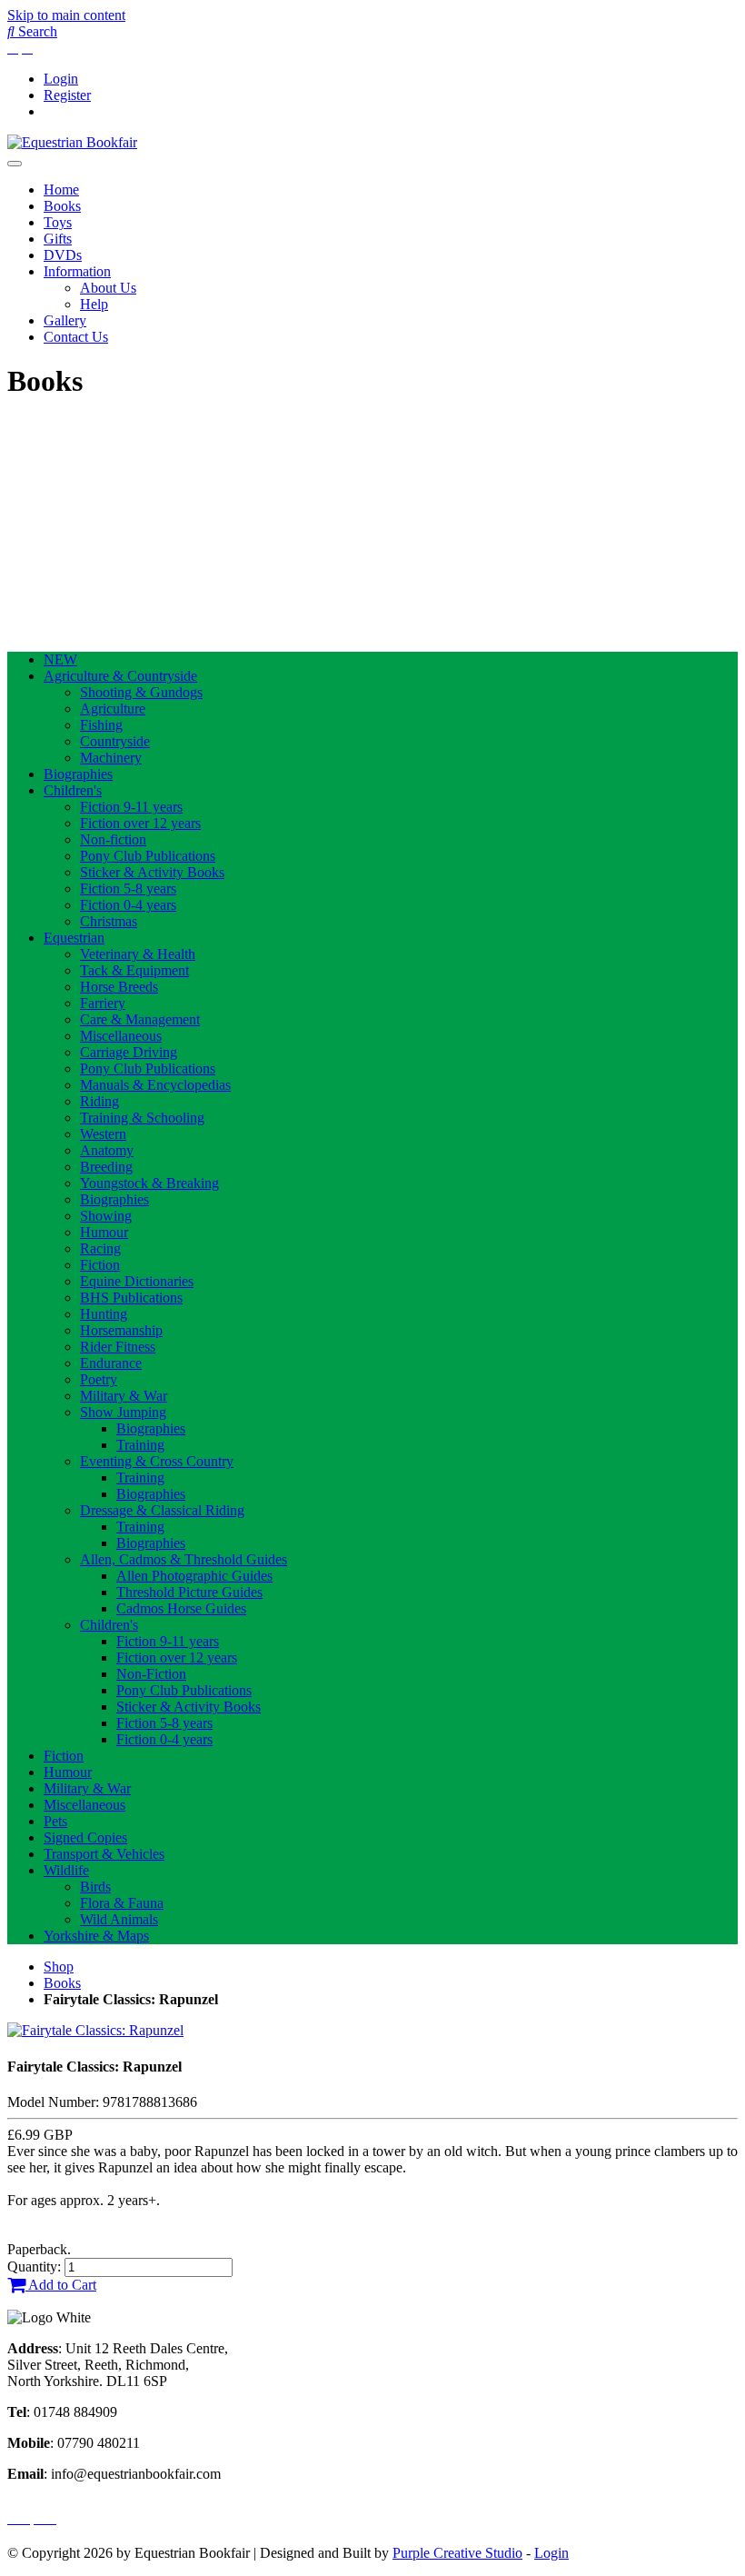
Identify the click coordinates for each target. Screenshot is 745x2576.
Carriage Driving (129, 1052)
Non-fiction (113, 839)
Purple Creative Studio (457, 2553)
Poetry (99, 1379)
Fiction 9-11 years (131, 807)
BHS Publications (131, 1298)
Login (61, 79)
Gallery (65, 320)
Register (67, 95)
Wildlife (66, 1870)
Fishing (101, 725)
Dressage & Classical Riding (162, 1510)
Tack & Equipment (134, 970)
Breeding (106, 1167)
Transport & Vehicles (104, 1854)
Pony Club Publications (148, 856)
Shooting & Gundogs (141, 692)
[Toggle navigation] (15, 164)
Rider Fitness (118, 1347)
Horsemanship (121, 1330)
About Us (108, 288)
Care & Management (140, 1019)
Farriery (103, 1003)
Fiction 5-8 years (128, 889)
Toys (58, 222)
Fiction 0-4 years (128, 905)
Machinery (111, 758)
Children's (73, 790)
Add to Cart (61, 2285)
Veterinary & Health (138, 954)
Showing (106, 1216)
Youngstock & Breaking (149, 1183)
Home (61, 190)
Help (94, 304)
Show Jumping (123, 1412)
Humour (104, 1232)
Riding (99, 1101)
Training (140, 1445)
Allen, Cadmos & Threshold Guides (184, 1559)
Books (62, 206)
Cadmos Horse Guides (181, 1608)
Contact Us (76, 337)
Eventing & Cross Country (157, 1461)
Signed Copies (85, 1837)
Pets (55, 1821)
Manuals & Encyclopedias (155, 1085)
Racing (100, 1248)
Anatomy (107, 1150)
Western (103, 1134)
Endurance (111, 1363)
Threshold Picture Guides (189, 1592)
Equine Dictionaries (137, 1281)
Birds (95, 1887)
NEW (60, 659)
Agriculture (113, 709)
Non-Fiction (151, 1674)
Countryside (115, 741)
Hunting (104, 1314)
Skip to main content (66, 15)
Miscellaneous (121, 1036)
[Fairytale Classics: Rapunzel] (95, 2030)
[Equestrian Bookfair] (72, 142)
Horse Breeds (119, 987)
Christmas (109, 921)
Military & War (124, 1396)
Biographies (78, 774)
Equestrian (74, 938)
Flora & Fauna (122, 1903)
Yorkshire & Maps (96, 1936)
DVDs (63, 255)
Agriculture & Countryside (120, 676)
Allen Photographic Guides (194, 1576)
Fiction (100, 1265)
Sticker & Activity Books (152, 872)
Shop (59, 1967)
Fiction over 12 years (140, 823)
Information (77, 271)
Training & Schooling (142, 1118)
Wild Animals (119, 1919)
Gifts (58, 239)
